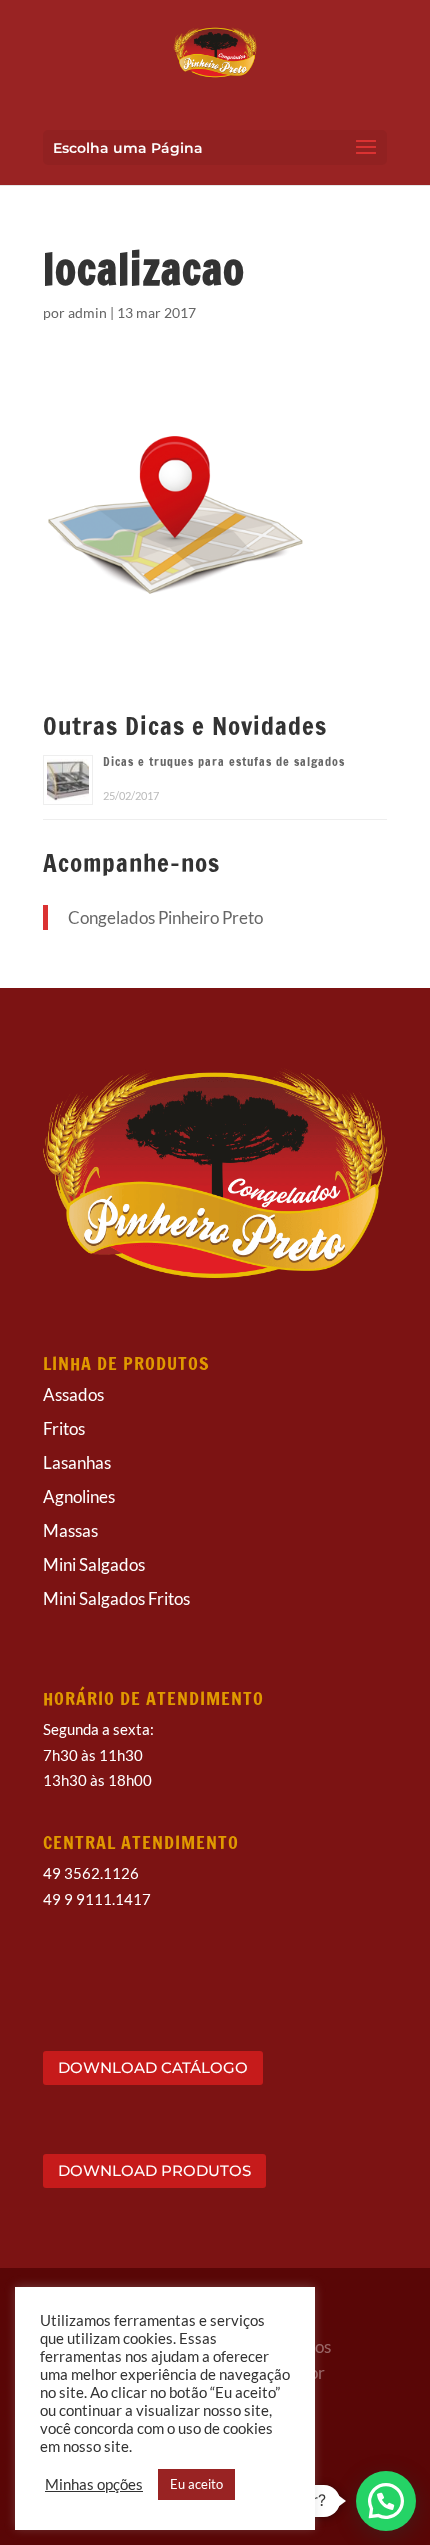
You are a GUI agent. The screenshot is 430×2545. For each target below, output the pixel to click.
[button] (386, 2501)
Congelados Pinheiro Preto (165, 917)
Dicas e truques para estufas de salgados (224, 761)
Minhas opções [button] (94, 2484)
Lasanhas (77, 1462)
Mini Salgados (94, 1564)
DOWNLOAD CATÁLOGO (153, 2067)
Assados (73, 1394)
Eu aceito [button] (196, 2484)
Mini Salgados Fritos (116, 1598)
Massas (70, 1530)
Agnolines (79, 1496)
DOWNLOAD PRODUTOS (154, 2170)
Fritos (64, 1428)
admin (87, 312)
